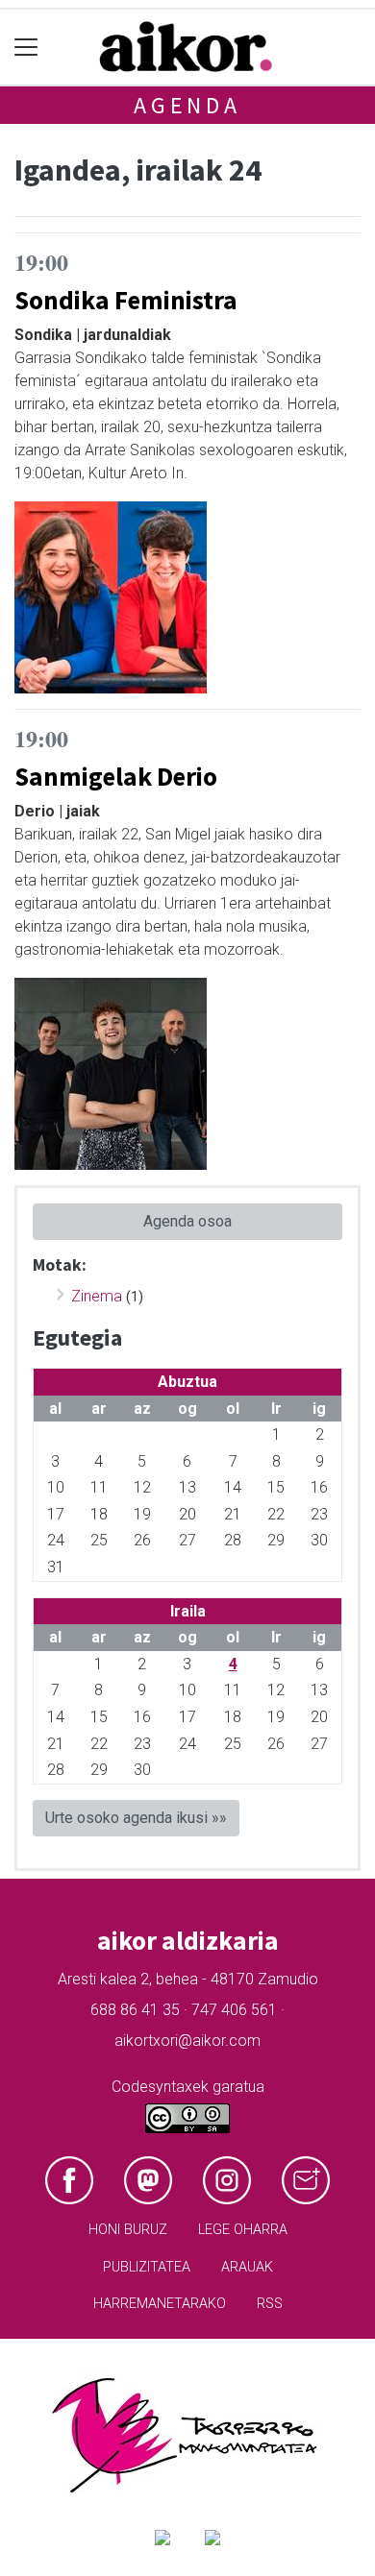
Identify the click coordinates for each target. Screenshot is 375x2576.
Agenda (187, 105)
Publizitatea (147, 2267)
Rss (270, 2304)
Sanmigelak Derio (116, 776)
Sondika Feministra (126, 300)
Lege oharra (243, 2230)
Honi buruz (128, 2230)
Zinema (97, 1296)
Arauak (247, 2267)
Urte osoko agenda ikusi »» (136, 1818)
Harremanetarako (160, 2304)
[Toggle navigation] (26, 48)
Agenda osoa (187, 1221)
